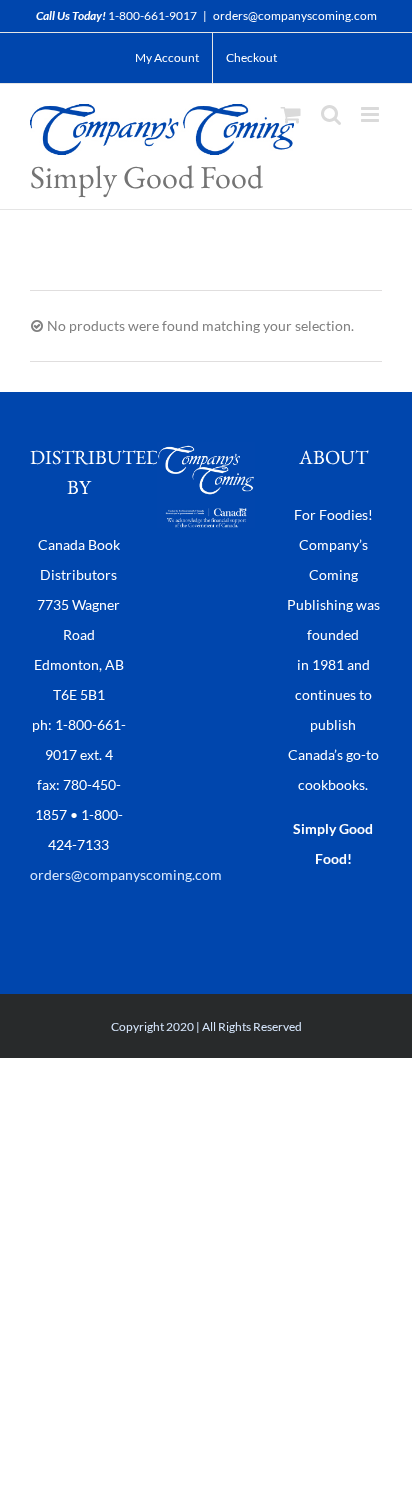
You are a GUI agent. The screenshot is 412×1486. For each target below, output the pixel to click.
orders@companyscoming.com (295, 15)
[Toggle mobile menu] (371, 114)
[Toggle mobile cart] (291, 114)
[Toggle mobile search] (331, 114)
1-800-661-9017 (152, 15)
